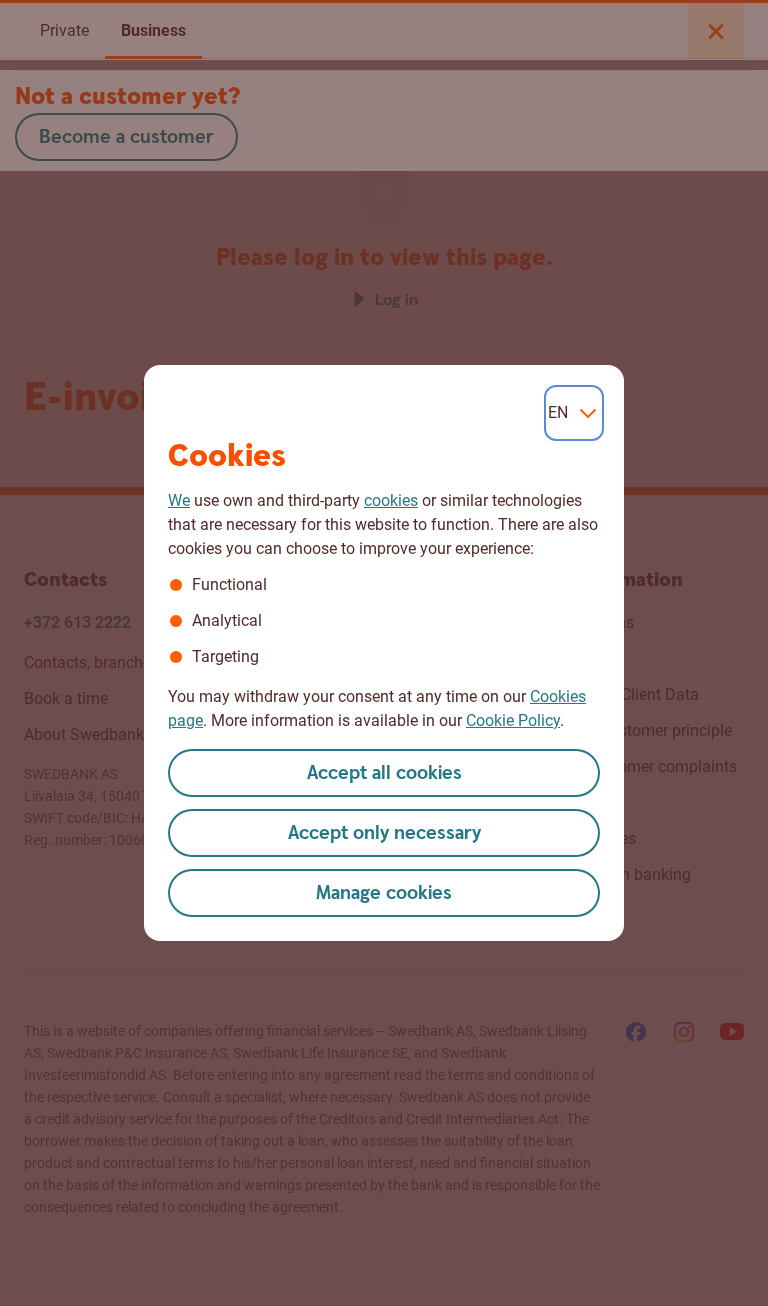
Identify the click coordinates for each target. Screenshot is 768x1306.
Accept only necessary (384, 833)
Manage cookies (384, 893)
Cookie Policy (513, 720)
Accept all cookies (384, 773)
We (179, 500)
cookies (391, 500)
